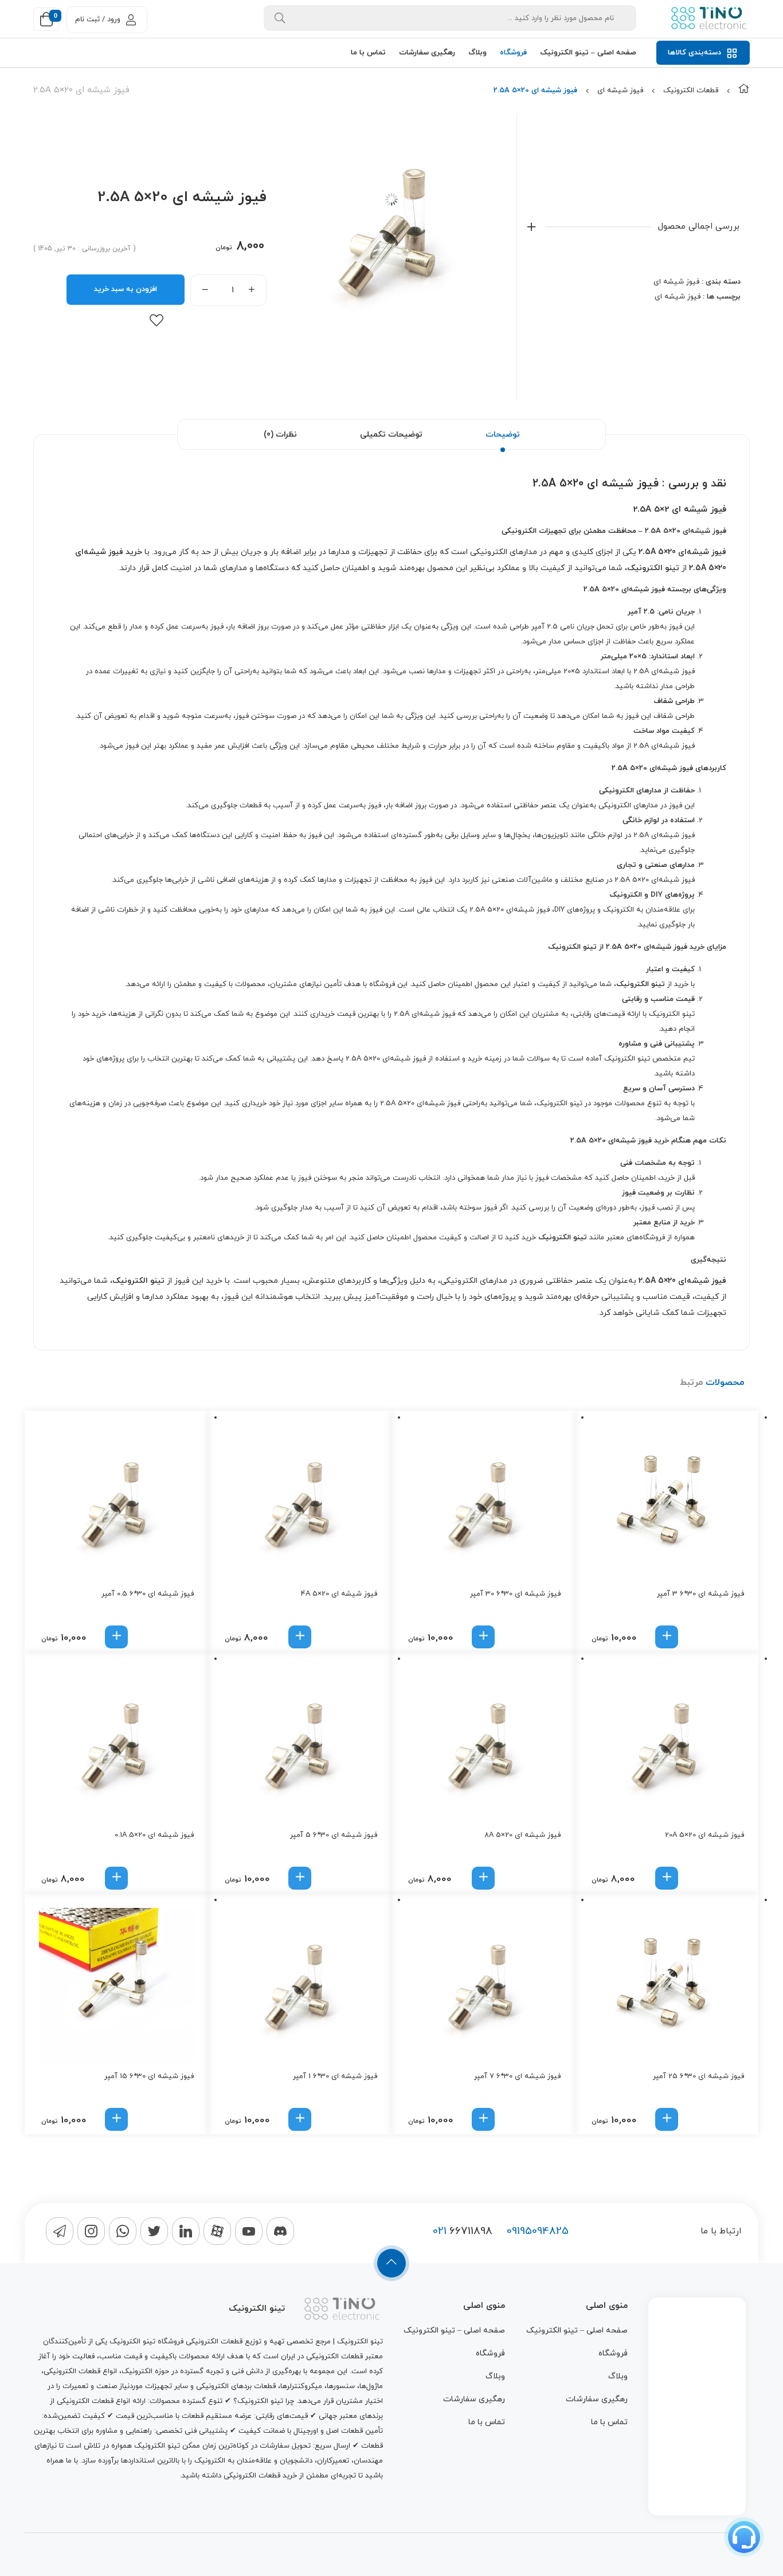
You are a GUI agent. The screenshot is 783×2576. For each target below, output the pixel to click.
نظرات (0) (280, 435)
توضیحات (503, 435)
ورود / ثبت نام (98, 19)
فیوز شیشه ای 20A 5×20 (704, 1835)
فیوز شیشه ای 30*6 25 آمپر (698, 2076)
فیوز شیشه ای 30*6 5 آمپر (334, 1835)
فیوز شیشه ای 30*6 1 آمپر (335, 2076)
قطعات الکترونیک (691, 91)
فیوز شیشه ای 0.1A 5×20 (154, 1835)
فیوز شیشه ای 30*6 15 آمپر (149, 2076)
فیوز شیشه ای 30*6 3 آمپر (700, 1594)
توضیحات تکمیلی (391, 435)
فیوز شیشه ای (620, 91)
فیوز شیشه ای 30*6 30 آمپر (515, 1594)
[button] (667, 1637)
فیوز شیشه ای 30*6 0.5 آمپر (148, 1594)
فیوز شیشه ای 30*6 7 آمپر (517, 2076)
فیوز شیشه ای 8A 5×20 (522, 1835)
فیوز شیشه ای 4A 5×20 (339, 1594)
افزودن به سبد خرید (126, 289)
